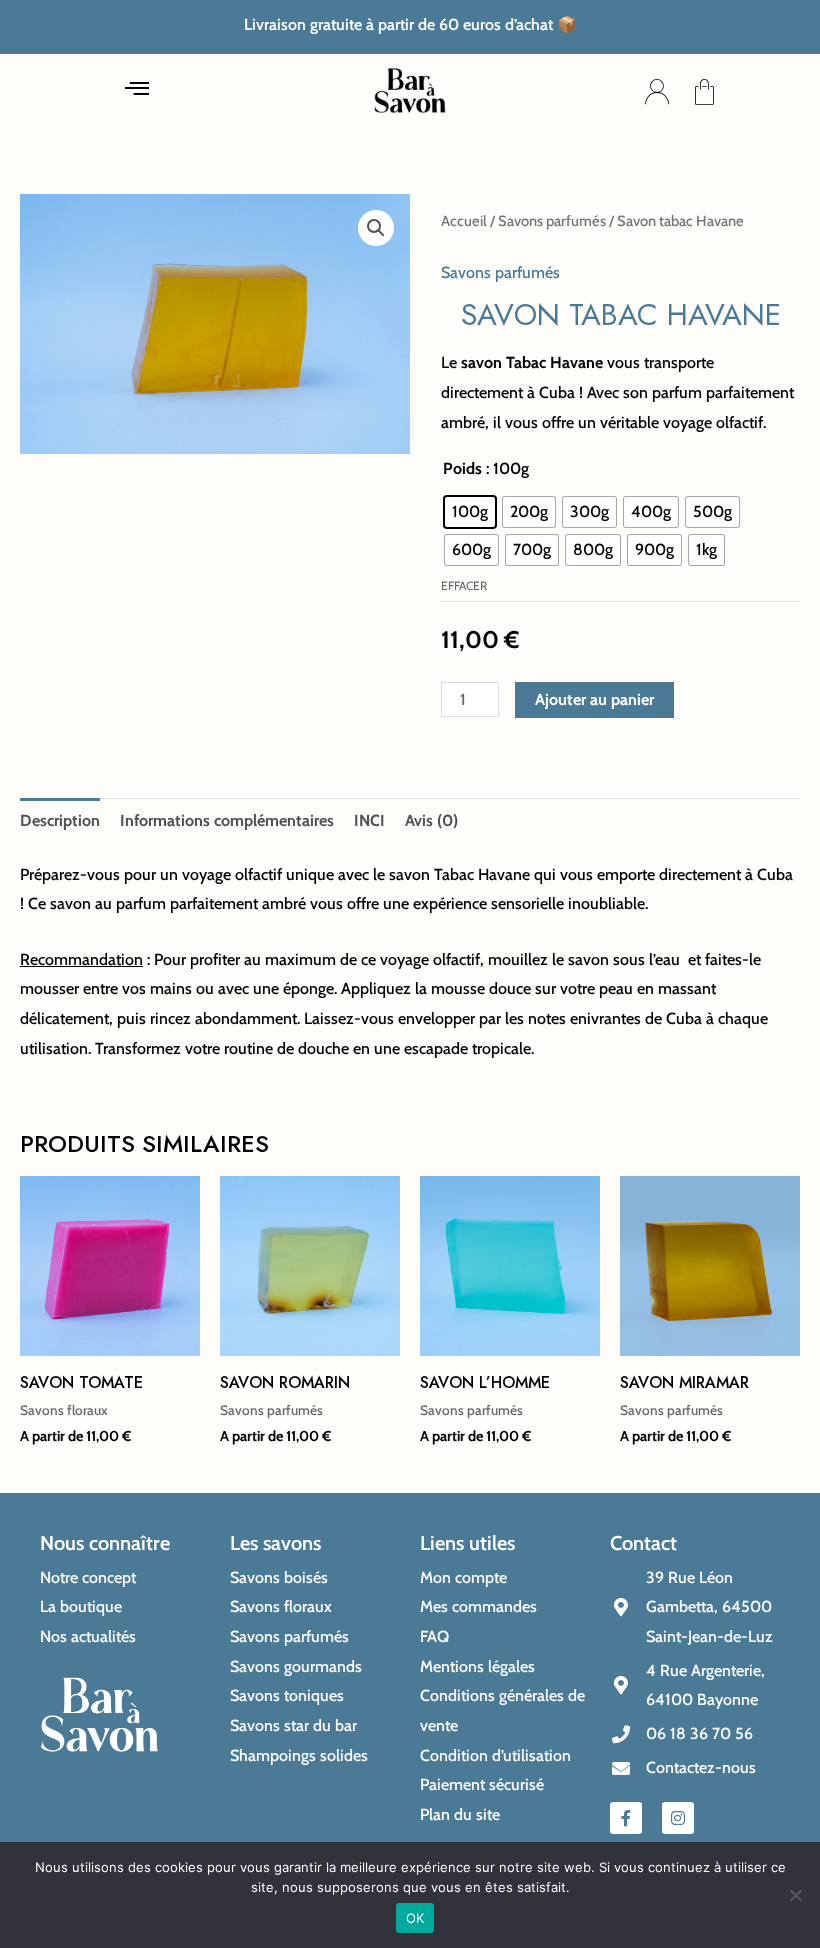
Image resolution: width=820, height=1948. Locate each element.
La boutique (81, 1606)
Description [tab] (60, 820)
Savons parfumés (552, 221)
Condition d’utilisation (495, 1755)
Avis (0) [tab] (431, 820)
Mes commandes (478, 1606)
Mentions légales (477, 1666)
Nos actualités (88, 1636)
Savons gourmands (296, 1666)
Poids (462, 468)
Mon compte (463, 1577)
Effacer (464, 585)
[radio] (470, 512)
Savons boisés (279, 1577)
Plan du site (460, 1814)
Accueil (464, 221)
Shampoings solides (299, 1755)
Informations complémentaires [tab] (227, 820)
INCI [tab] (369, 820)
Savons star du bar (293, 1725)
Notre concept (88, 1577)
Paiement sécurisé (482, 1784)
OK (415, 1918)
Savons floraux (281, 1606)
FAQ (434, 1636)
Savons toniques (287, 1695)
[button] (136, 92)
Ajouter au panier (594, 699)
